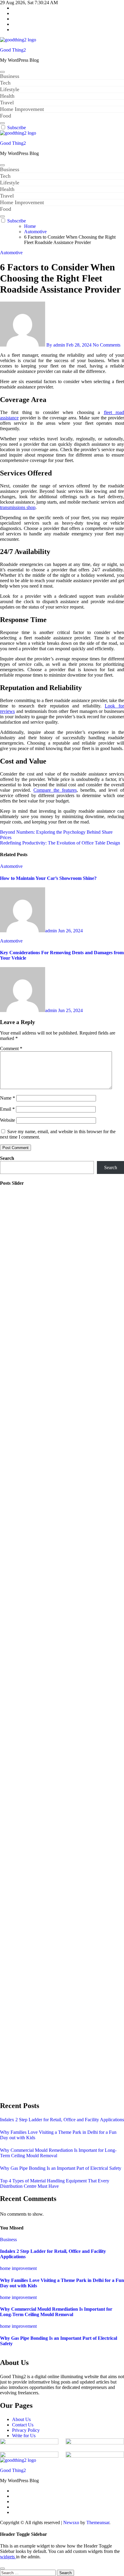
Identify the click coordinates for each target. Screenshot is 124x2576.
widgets (8, 2557)
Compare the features (55, 790)
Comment (11, 1048)
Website (8, 1120)
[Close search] (2, 2569)
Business (10, 76)
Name (8, 1098)
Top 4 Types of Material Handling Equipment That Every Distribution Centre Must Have (55, 2183)
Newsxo (71, 2522)
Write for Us (24, 2436)
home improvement (18, 2268)
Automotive (11, 253)
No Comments (107, 345)
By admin (56, 345)
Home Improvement (22, 109)
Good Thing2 (13, 50)
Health (7, 96)
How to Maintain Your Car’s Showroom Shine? (48, 878)
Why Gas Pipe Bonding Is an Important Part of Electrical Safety (61, 2168)
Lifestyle (10, 89)
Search (7, 1158)
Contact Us (23, 2425)
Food (6, 116)
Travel (7, 103)
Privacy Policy (26, 2430)
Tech (5, 83)
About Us (21, 2419)
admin (52, 931)
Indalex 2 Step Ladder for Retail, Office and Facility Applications (62, 2120)
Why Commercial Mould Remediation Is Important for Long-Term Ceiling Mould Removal (56, 2312)
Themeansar (98, 2522)
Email (7, 1109)
